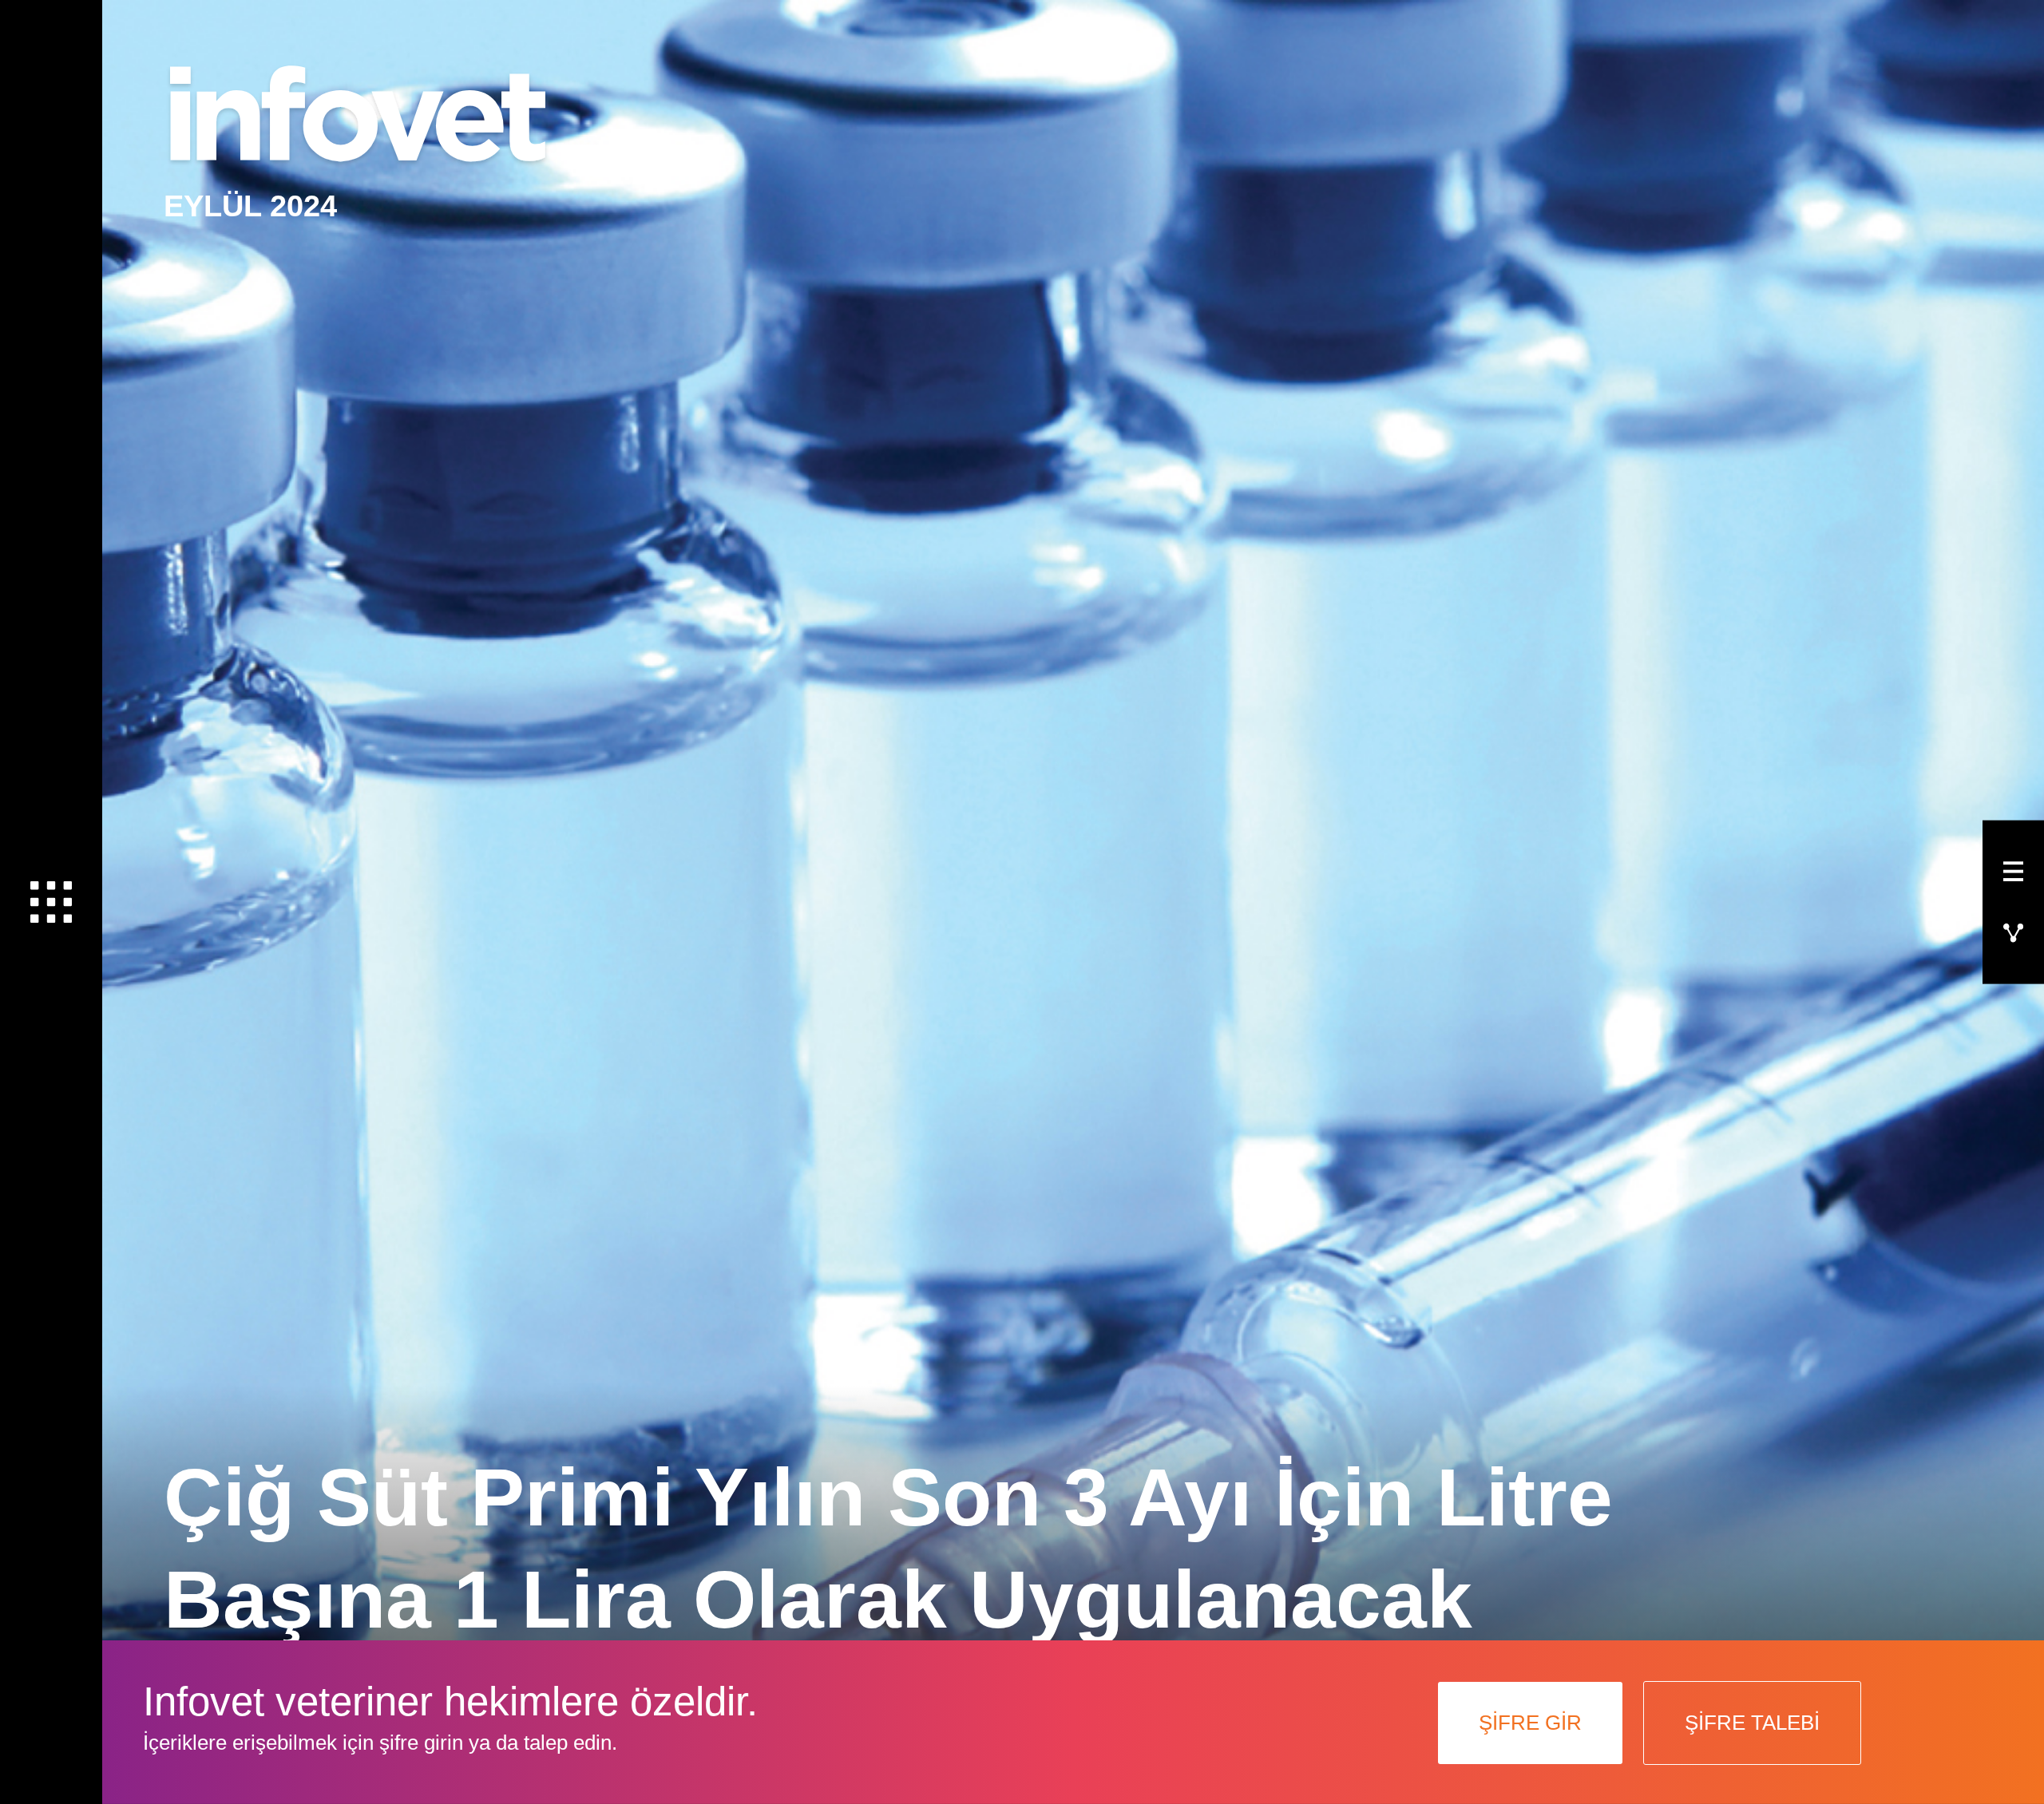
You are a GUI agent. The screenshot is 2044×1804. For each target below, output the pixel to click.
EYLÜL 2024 (250, 206)
